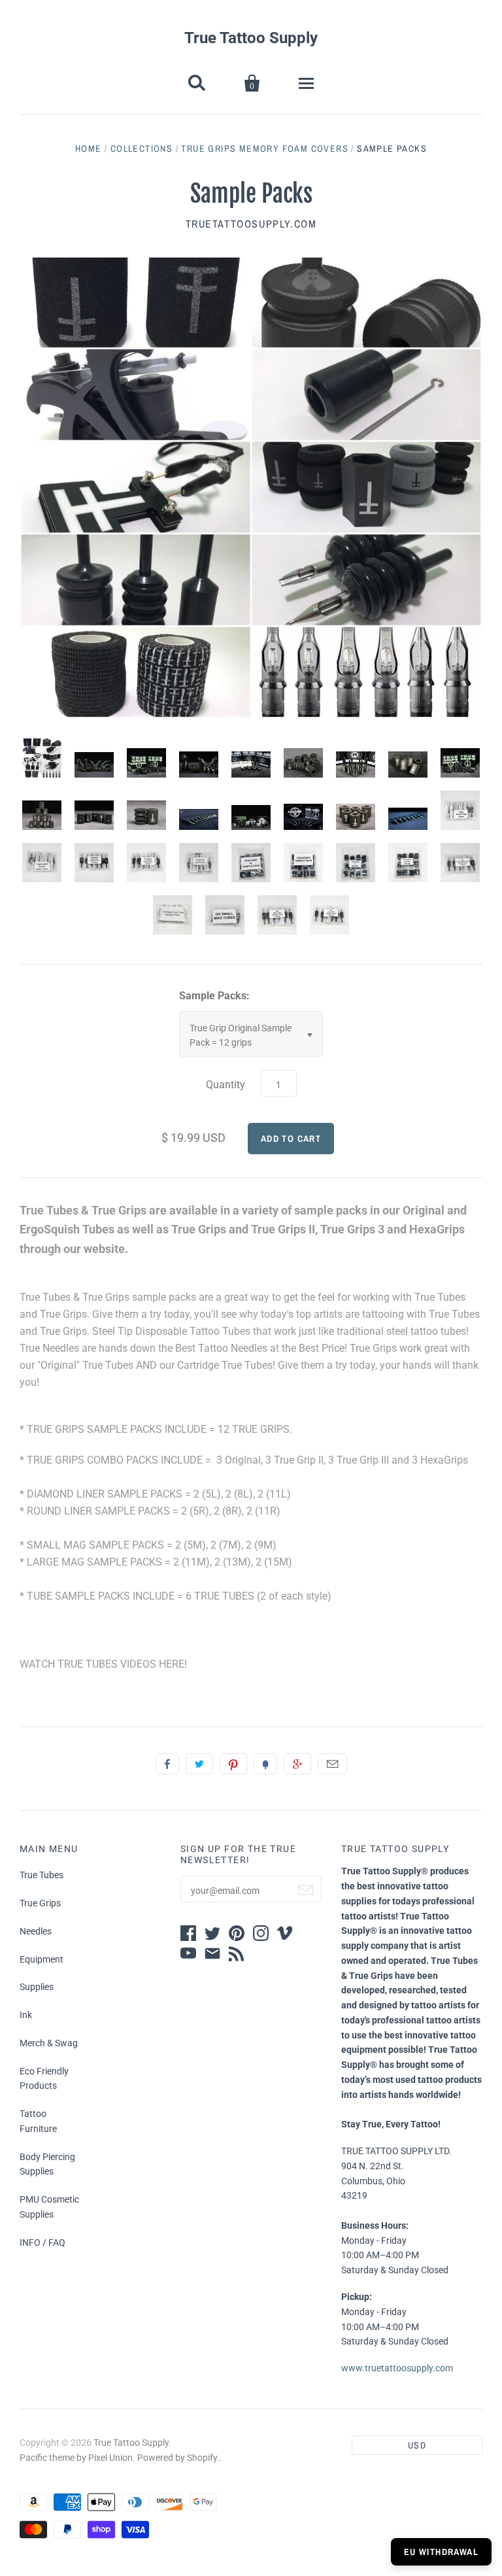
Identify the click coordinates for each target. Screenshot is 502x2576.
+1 (297, 1764)
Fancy (265, 1764)
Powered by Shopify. (178, 2458)
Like (167, 1764)
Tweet (199, 1764)
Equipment (42, 1959)
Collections (142, 148)
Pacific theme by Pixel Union (76, 2458)
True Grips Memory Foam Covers (265, 148)
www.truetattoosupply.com (397, 2368)
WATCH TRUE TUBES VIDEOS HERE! (103, 1664)
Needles (36, 1931)
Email (332, 1764)
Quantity (226, 1085)
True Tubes (42, 1875)
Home (89, 148)
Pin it (233, 1764)
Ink (26, 2015)
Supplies (37, 1987)
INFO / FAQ (42, 2242)
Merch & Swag (49, 2043)
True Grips (40, 1903)
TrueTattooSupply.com (251, 224)
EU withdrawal (441, 2552)
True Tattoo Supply (251, 38)
